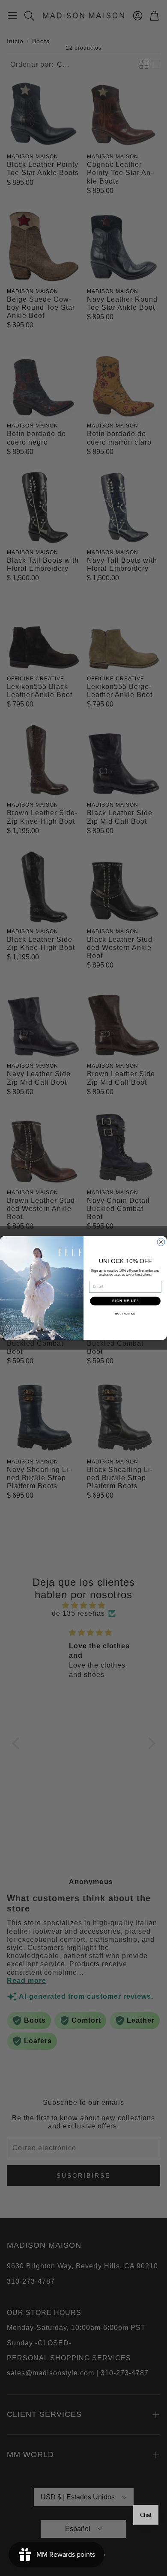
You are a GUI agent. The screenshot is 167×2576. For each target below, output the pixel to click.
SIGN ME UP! (125, 1301)
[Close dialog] (161, 1242)
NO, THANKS (125, 1314)
